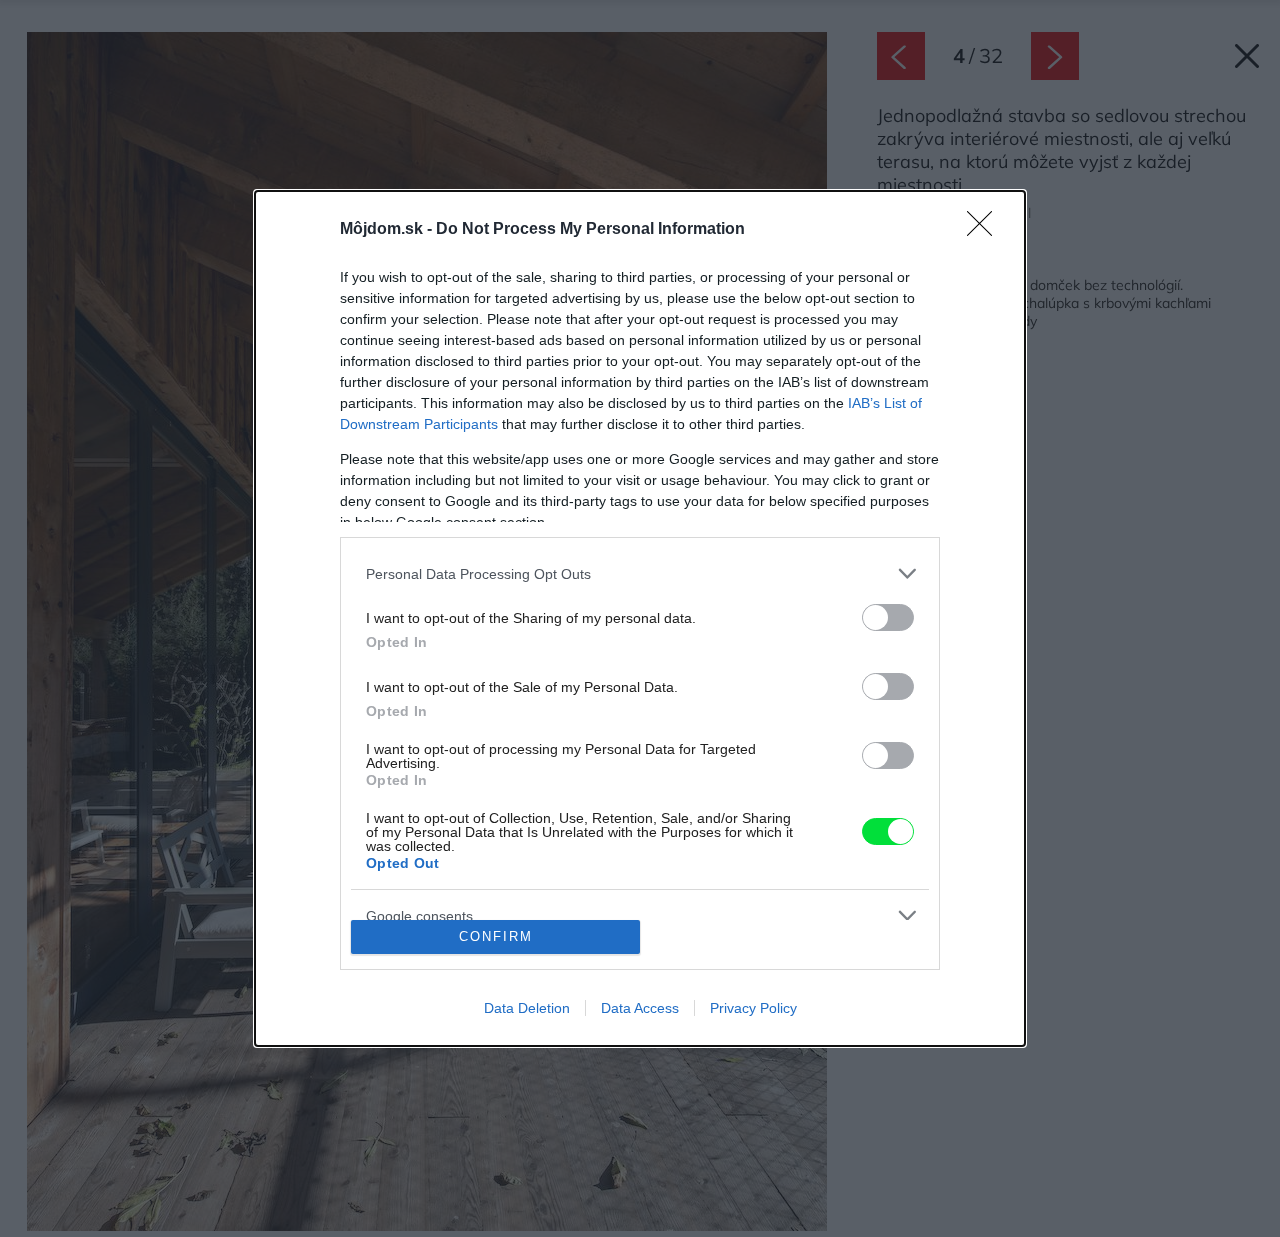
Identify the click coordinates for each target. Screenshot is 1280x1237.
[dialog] (640, 618)
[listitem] (640, 573)
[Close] (986, 230)
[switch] (888, 617)
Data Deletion (527, 1008)
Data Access (640, 1008)
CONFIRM (496, 936)
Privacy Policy (753, 1008)
